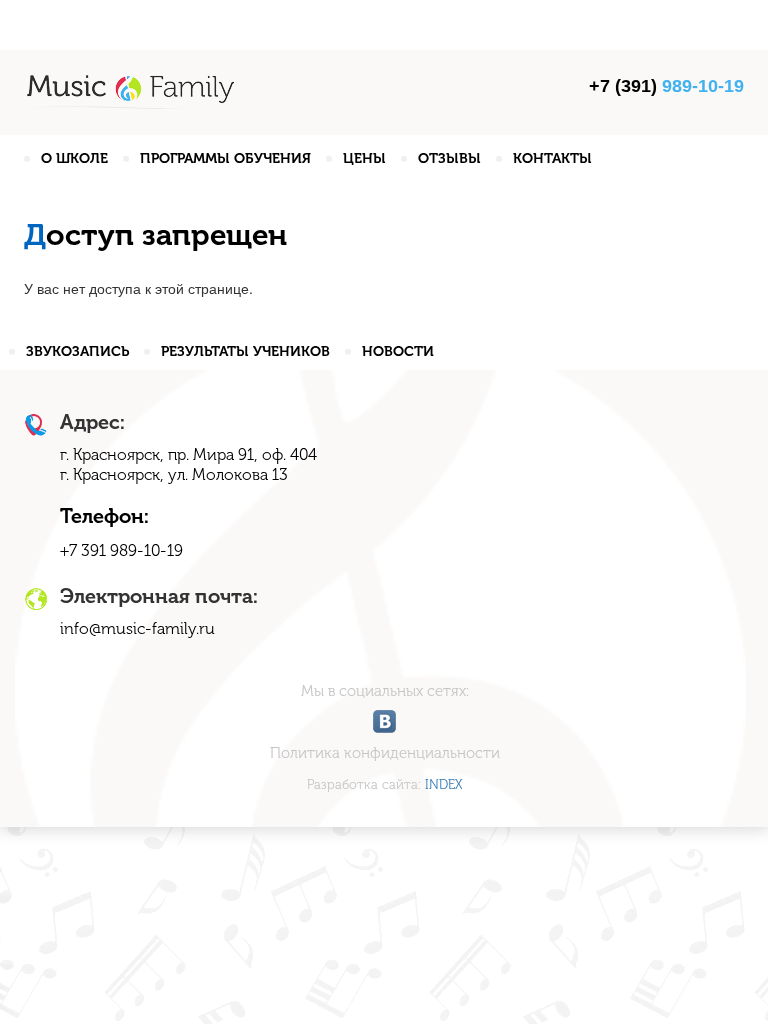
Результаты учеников (245, 351)
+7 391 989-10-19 (121, 550)
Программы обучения (225, 158)
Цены (364, 158)
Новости (398, 351)
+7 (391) (666, 86)
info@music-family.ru (137, 628)
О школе (74, 158)
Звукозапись (77, 351)
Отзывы (449, 158)
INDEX (443, 784)
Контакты (552, 158)
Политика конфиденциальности (385, 753)
